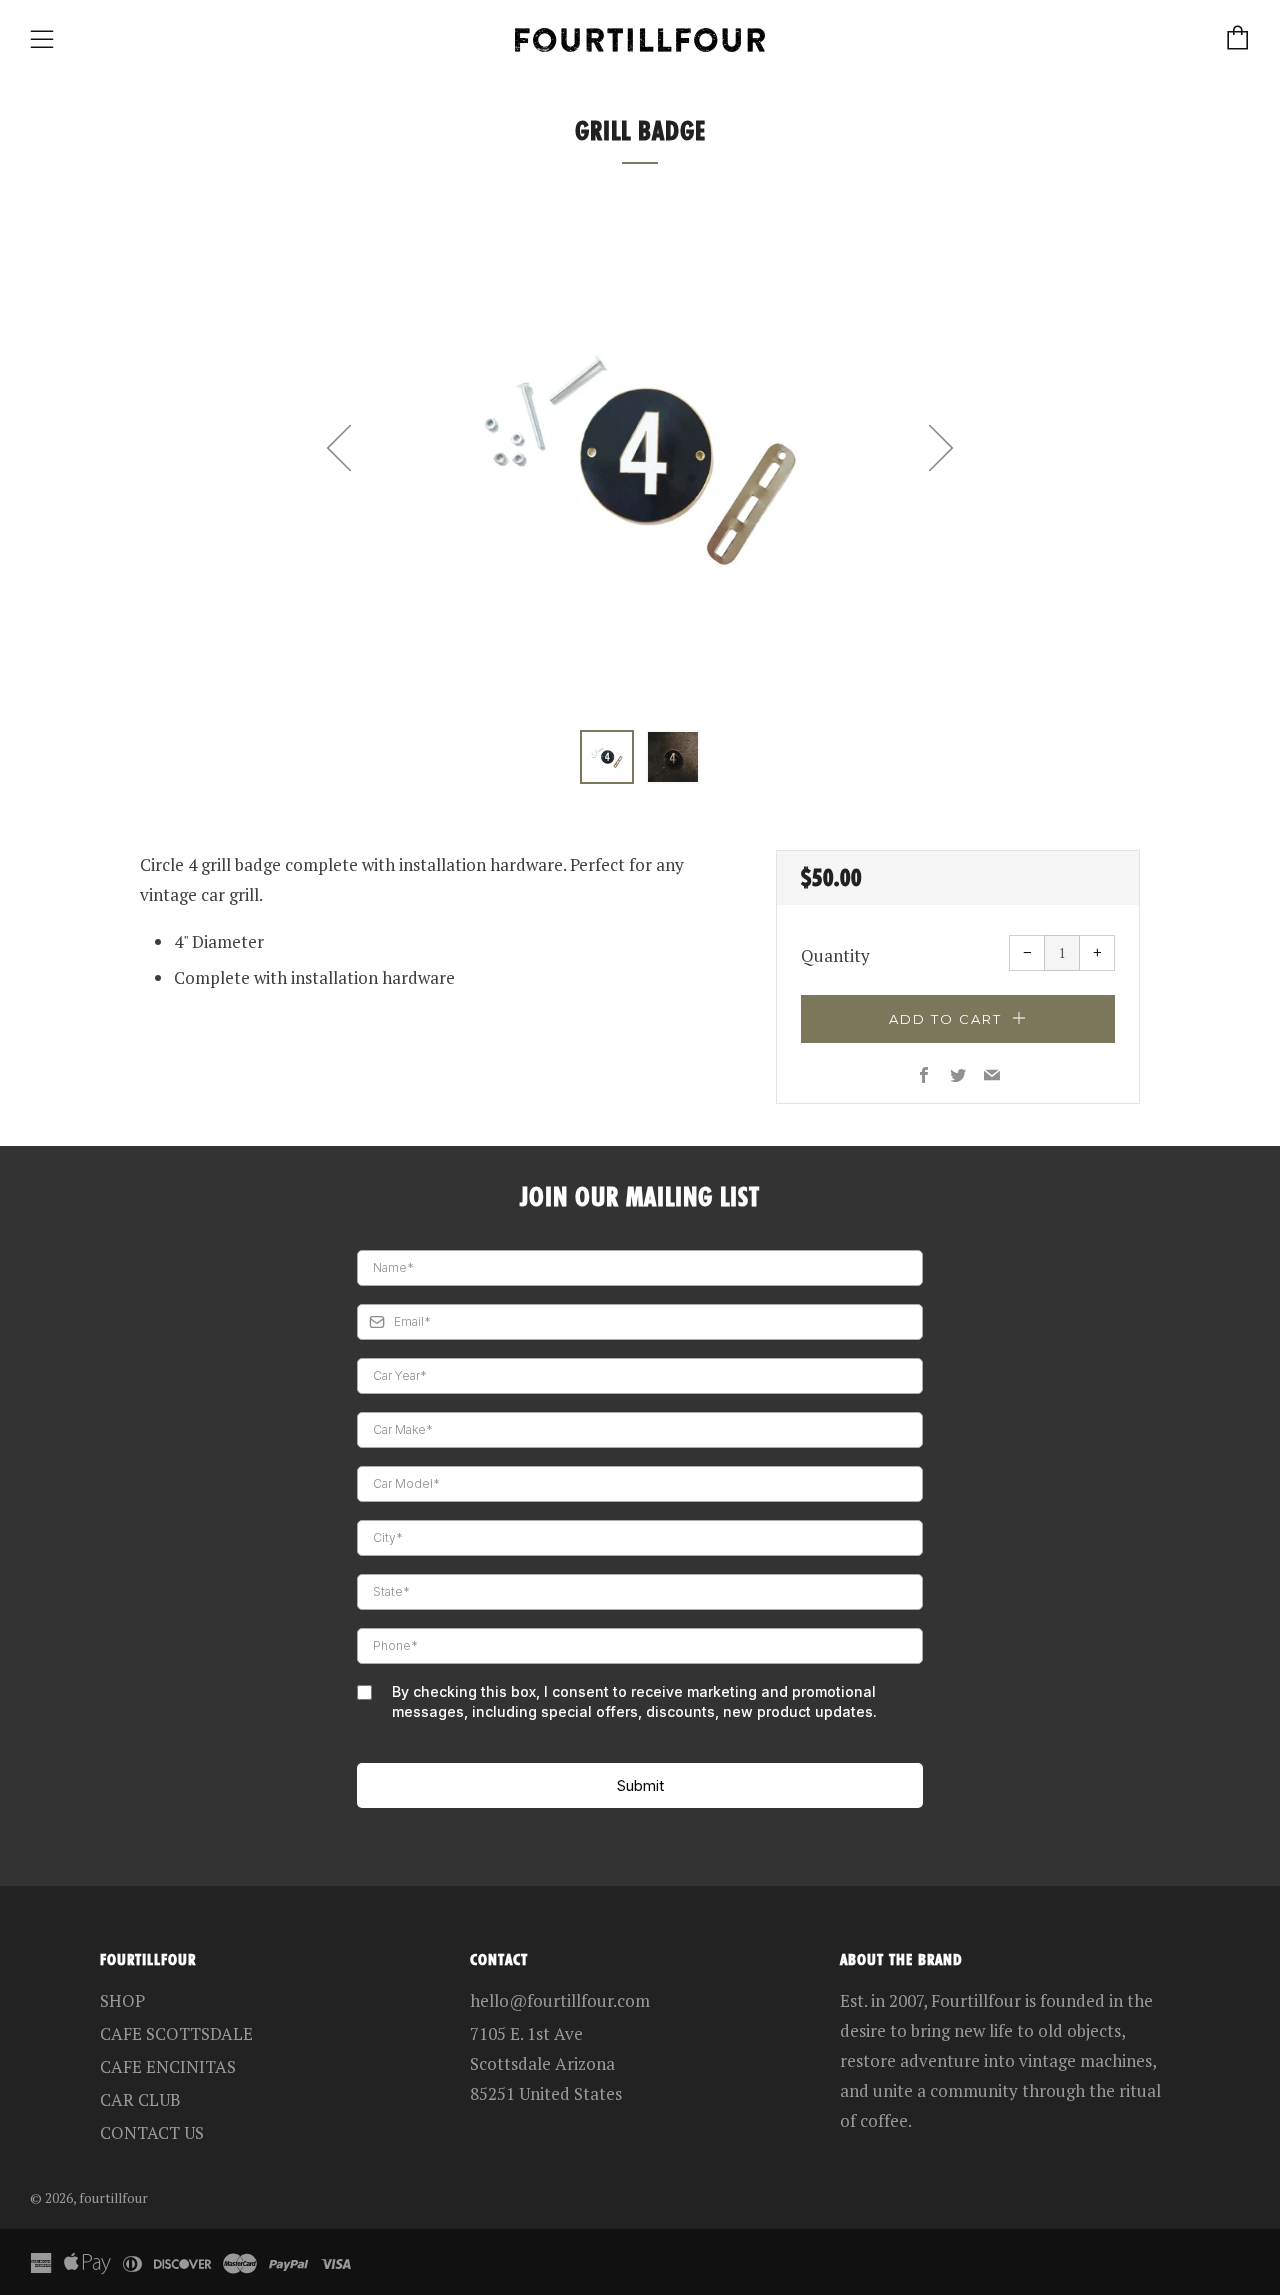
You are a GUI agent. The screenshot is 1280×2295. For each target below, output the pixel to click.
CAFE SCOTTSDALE (176, 2033)
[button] (607, 757)
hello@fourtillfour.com (560, 2000)
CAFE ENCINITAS (168, 2066)
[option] (640, 456)
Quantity (835, 955)
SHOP (122, 2000)
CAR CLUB (140, 2099)
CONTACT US (152, 2132)
